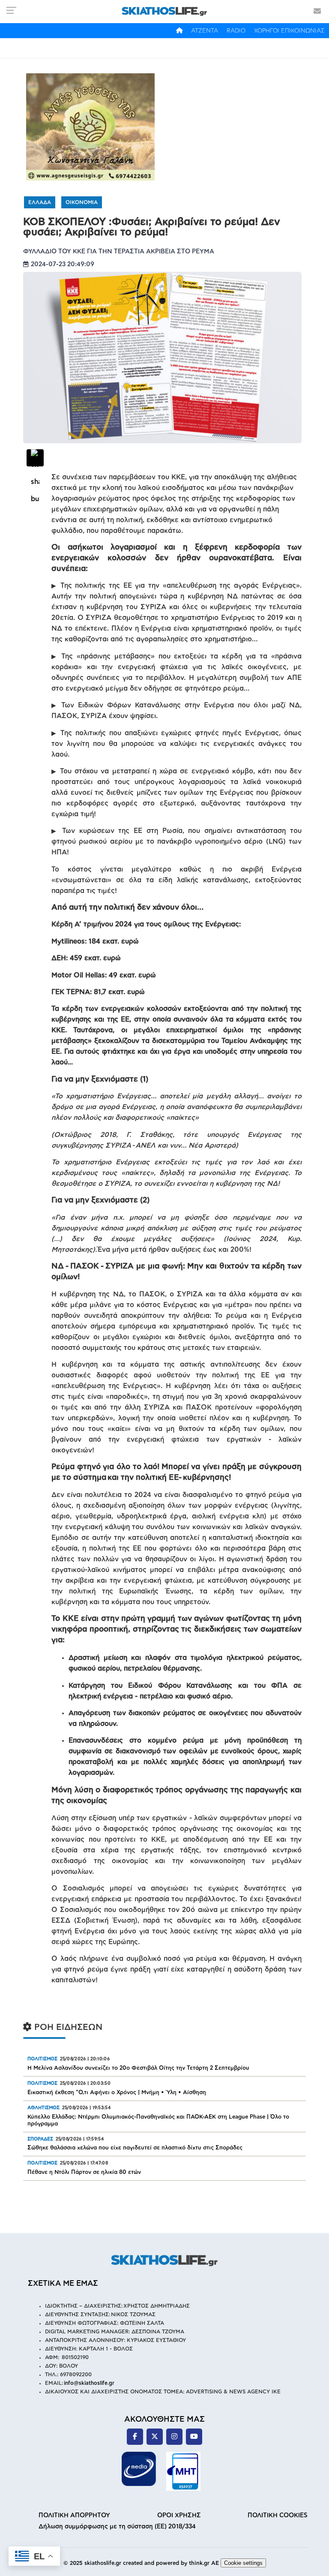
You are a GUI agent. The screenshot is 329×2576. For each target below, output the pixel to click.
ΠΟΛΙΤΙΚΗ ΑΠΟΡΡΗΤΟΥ (74, 2515)
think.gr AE (204, 2563)
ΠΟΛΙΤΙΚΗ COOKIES (278, 2515)
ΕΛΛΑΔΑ (40, 202)
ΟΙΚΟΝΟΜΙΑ (82, 202)
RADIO (236, 31)
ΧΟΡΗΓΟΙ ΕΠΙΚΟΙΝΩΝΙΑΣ (289, 31)
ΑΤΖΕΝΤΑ (205, 31)
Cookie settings (243, 2563)
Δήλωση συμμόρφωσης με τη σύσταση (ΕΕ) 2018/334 (117, 2526)
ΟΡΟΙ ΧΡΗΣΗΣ (179, 2515)
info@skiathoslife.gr (89, 2383)
